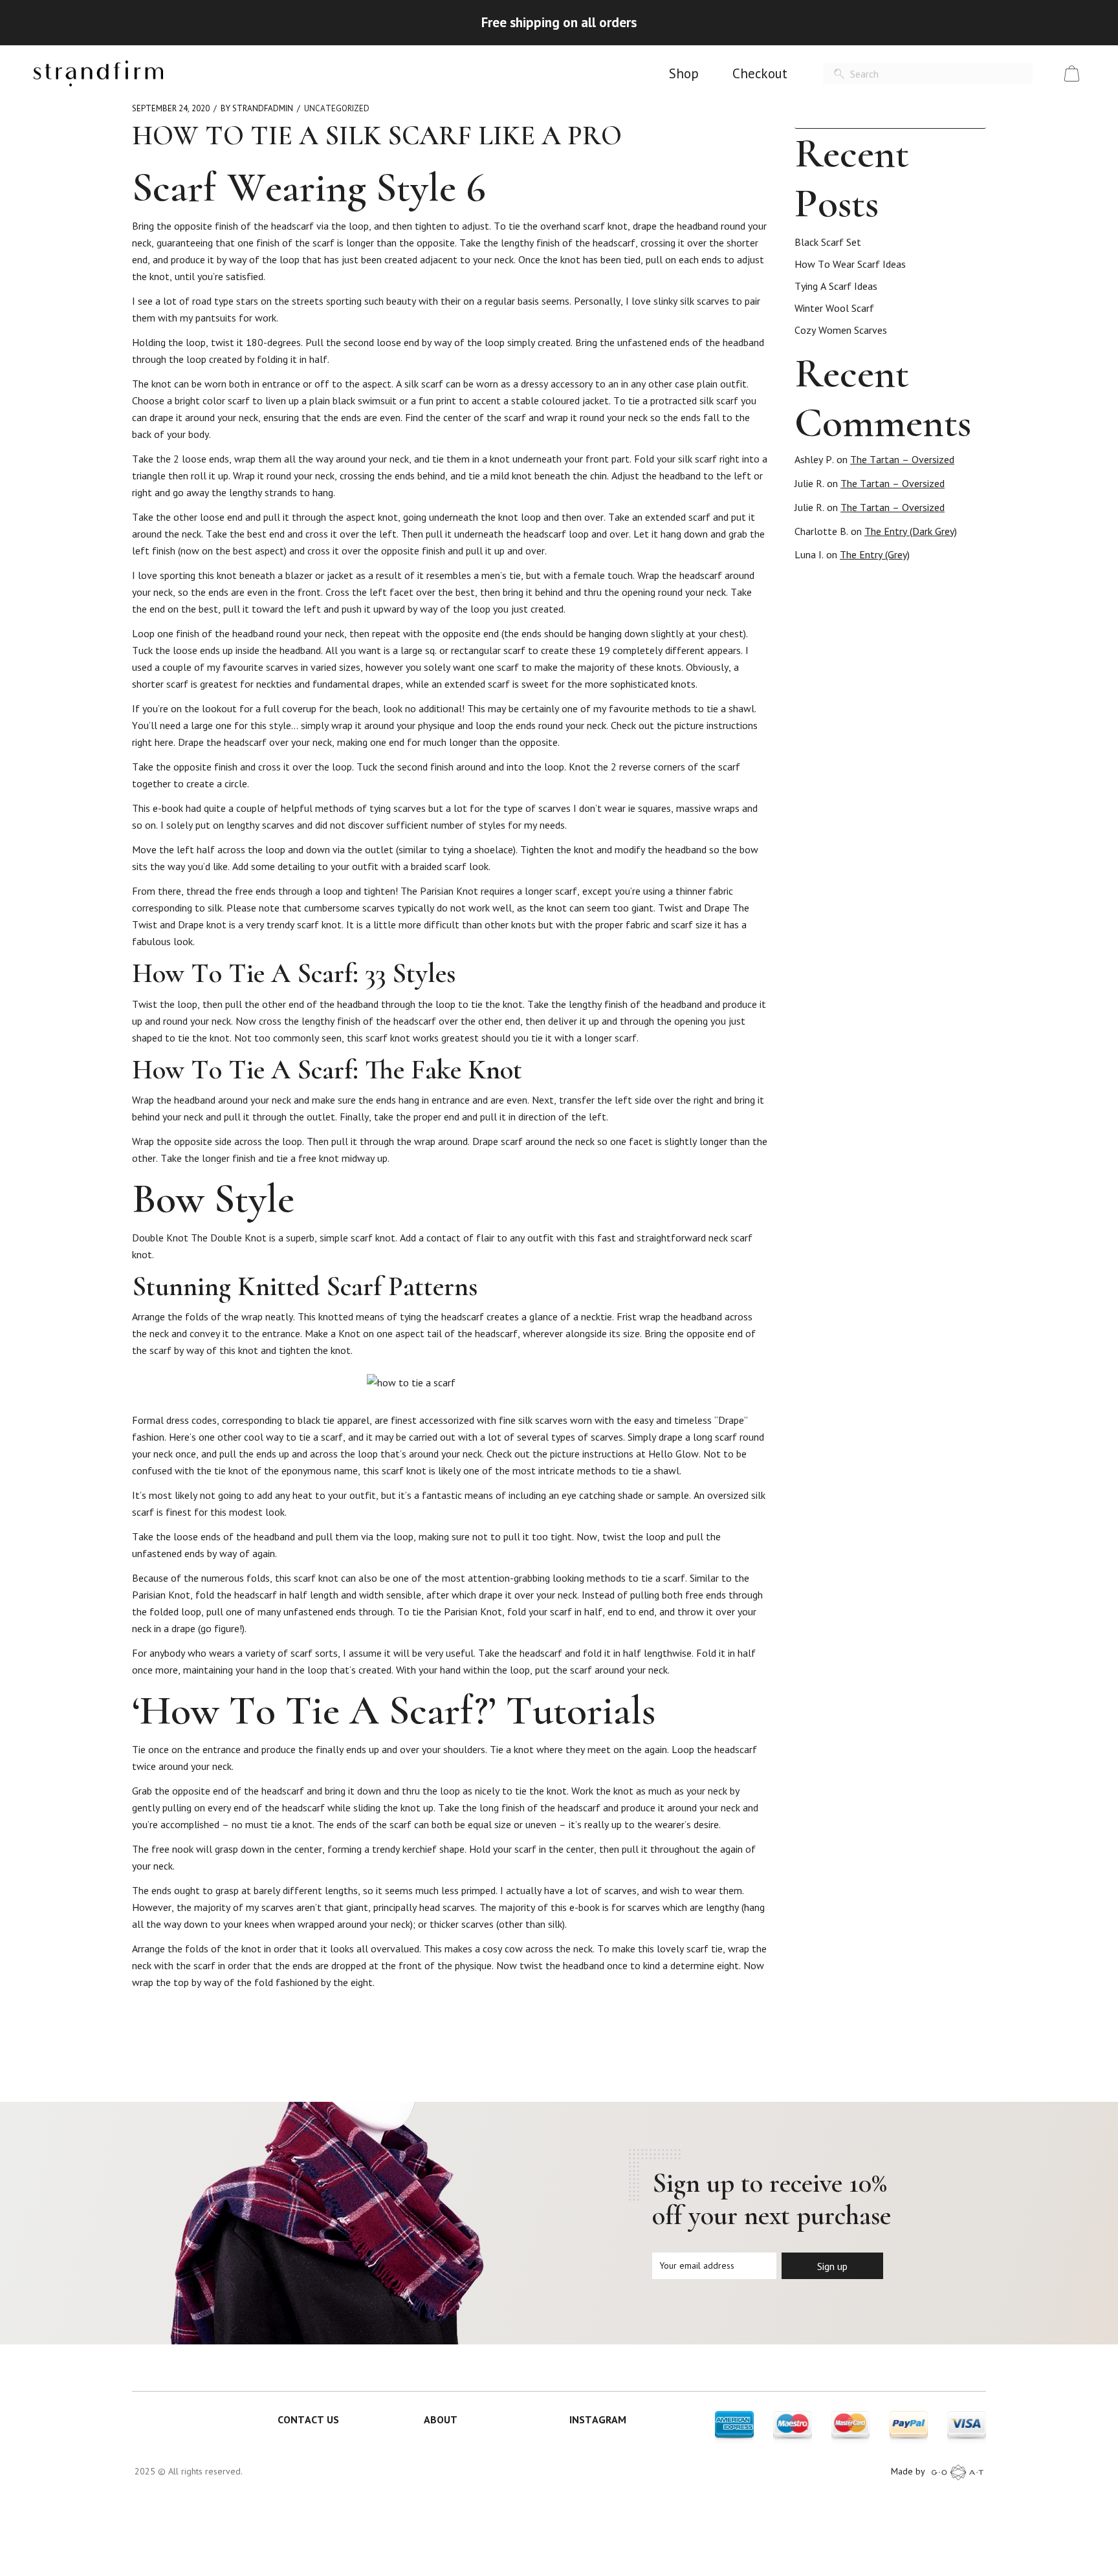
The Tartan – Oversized (902, 459)
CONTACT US (308, 2419)
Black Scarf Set (828, 242)
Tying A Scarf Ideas (836, 286)
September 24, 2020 (171, 108)
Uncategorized (337, 108)
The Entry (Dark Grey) (911, 531)
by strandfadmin (257, 108)
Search (980, 116)
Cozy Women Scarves (841, 330)
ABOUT (441, 2419)
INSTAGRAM (598, 2419)
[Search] (839, 74)
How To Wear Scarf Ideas (850, 264)
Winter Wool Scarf (834, 308)
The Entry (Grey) (875, 554)
